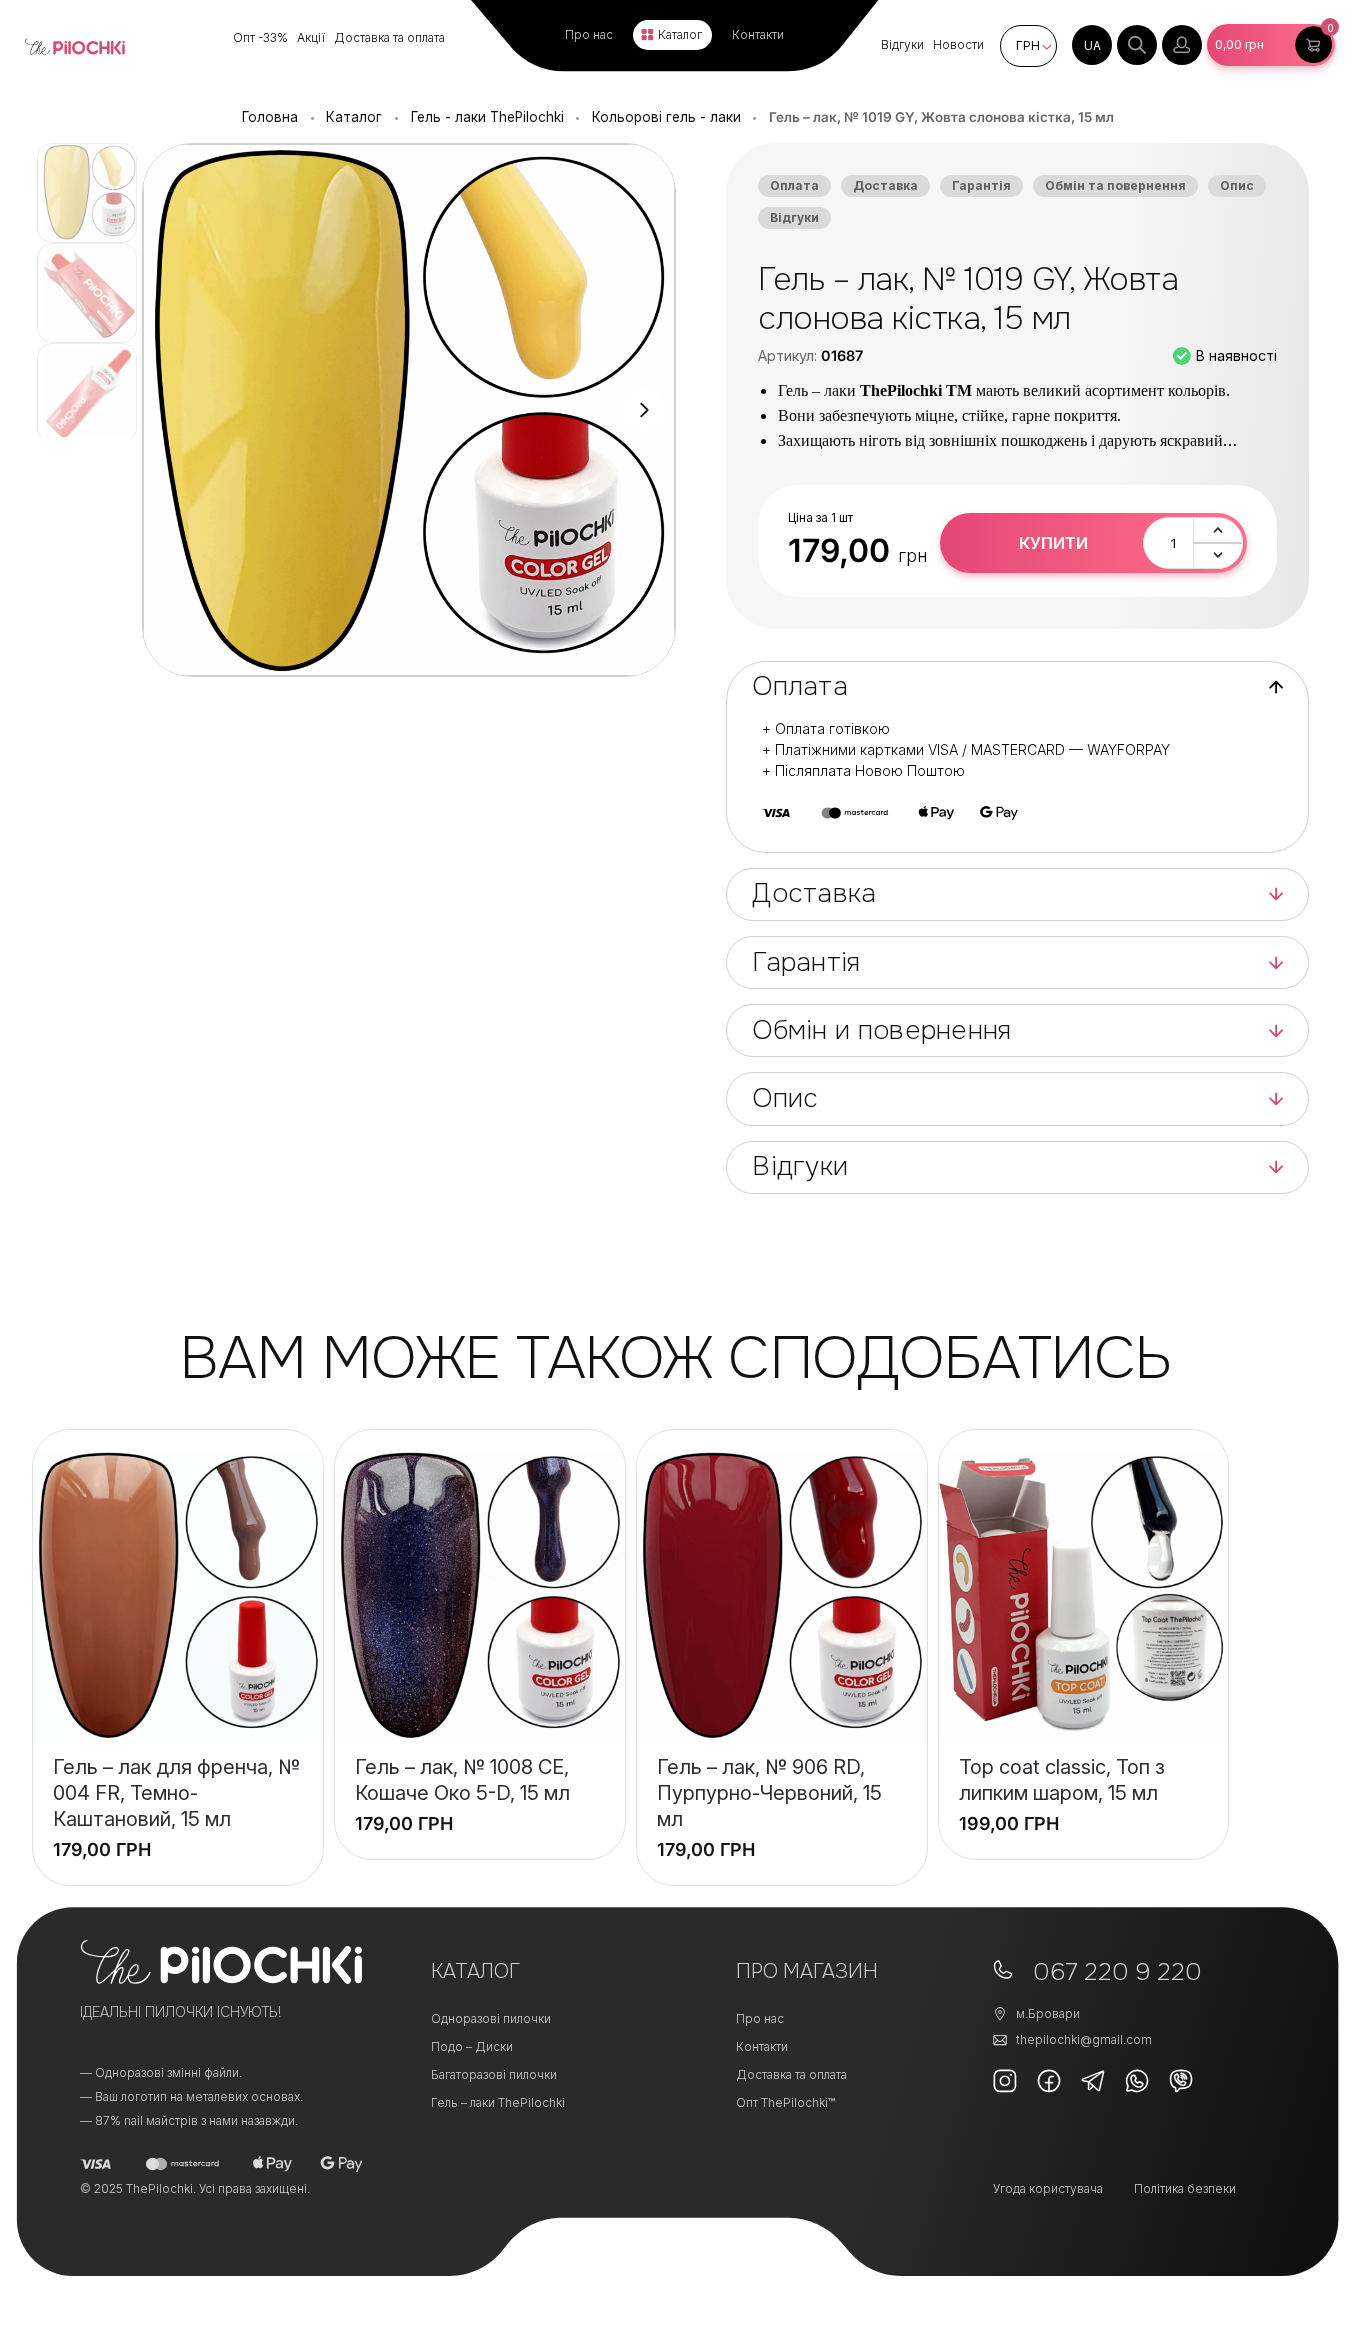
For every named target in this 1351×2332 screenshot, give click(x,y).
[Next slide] (644, 410)
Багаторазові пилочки (494, 2074)
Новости (958, 44)
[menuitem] (1092, 45)
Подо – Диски (472, 2046)
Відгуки (902, 44)
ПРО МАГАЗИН (807, 1971)
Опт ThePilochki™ (785, 2102)
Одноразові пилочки (491, 2018)
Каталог (680, 34)
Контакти (758, 34)
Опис (1237, 185)
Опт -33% (260, 37)
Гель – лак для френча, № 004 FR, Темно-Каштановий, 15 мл (176, 1793)
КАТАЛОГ (475, 1971)
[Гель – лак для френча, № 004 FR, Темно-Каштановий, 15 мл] (178, 1595)
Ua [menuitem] (1092, 45)
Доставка (885, 185)
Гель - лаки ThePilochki (487, 117)
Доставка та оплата (389, 37)
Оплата (794, 185)
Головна (270, 117)
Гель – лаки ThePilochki (498, 2102)
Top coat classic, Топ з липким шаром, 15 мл (1062, 1780)
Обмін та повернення (1115, 185)
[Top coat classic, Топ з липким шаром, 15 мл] (1084, 1595)
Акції (311, 37)
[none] (1092, 45)
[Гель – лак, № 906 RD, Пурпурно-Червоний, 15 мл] (782, 1595)
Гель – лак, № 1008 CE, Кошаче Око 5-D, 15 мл (462, 1780)
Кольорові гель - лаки (666, 117)
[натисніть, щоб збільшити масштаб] (409, 410)
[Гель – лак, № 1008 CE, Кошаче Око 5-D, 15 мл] (480, 1595)
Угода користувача (1048, 2188)
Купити (1053, 543)
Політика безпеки (1185, 2188)
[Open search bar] (1137, 45)
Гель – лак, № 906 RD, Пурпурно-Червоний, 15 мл (769, 1793)
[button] (1271, 45)
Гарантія (981, 185)
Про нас (589, 34)
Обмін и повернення (881, 1030)
